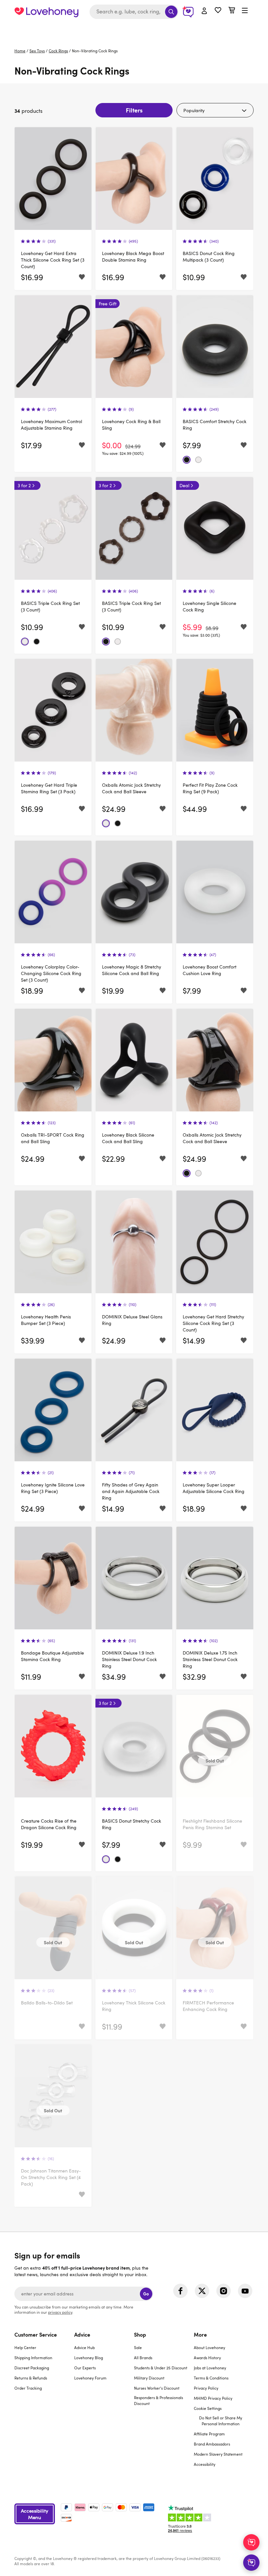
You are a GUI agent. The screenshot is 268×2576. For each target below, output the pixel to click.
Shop (140, 2334)
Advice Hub (84, 2347)
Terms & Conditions (211, 2378)
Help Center (25, 2347)
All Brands (143, 2358)
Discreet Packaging (32, 2368)
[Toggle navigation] (245, 11)
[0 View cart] (232, 11)
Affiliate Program (209, 2434)
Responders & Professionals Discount (159, 2400)
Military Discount (149, 2378)
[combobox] (134, 12)
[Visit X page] (202, 2291)
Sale (138, 2347)
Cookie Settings (208, 2408)
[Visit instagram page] (224, 2291)
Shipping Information (33, 2358)
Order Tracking (28, 2388)
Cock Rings (58, 51)
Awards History (207, 2358)
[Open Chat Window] (251, 2563)
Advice (82, 2334)
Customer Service (36, 2334)
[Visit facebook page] (180, 2291)
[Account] (204, 11)
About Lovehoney (209, 2347)
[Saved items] (82, 277)
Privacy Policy (206, 2388)
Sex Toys (37, 51)
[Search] (171, 12)
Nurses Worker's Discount (157, 2388)
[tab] (44, 2403)
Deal (184, 485)
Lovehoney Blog (89, 2358)
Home (20, 51)
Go (146, 2294)
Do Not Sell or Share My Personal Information (221, 2421)
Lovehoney (134, 30)
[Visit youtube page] (245, 2291)
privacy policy (60, 2312)
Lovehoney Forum (90, 2378)
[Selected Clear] (198, 460)
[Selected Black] (187, 460)
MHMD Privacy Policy (213, 2398)
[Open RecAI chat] (251, 2542)
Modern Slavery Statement (218, 2454)
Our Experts (85, 2368)
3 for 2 (24, 485)
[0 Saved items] (218, 11)
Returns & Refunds (31, 2378)
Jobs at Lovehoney (210, 2368)
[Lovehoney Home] (46, 12)
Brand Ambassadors (212, 2444)
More (200, 2334)
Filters (134, 110)
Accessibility (205, 2464)
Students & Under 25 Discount (161, 2368)
